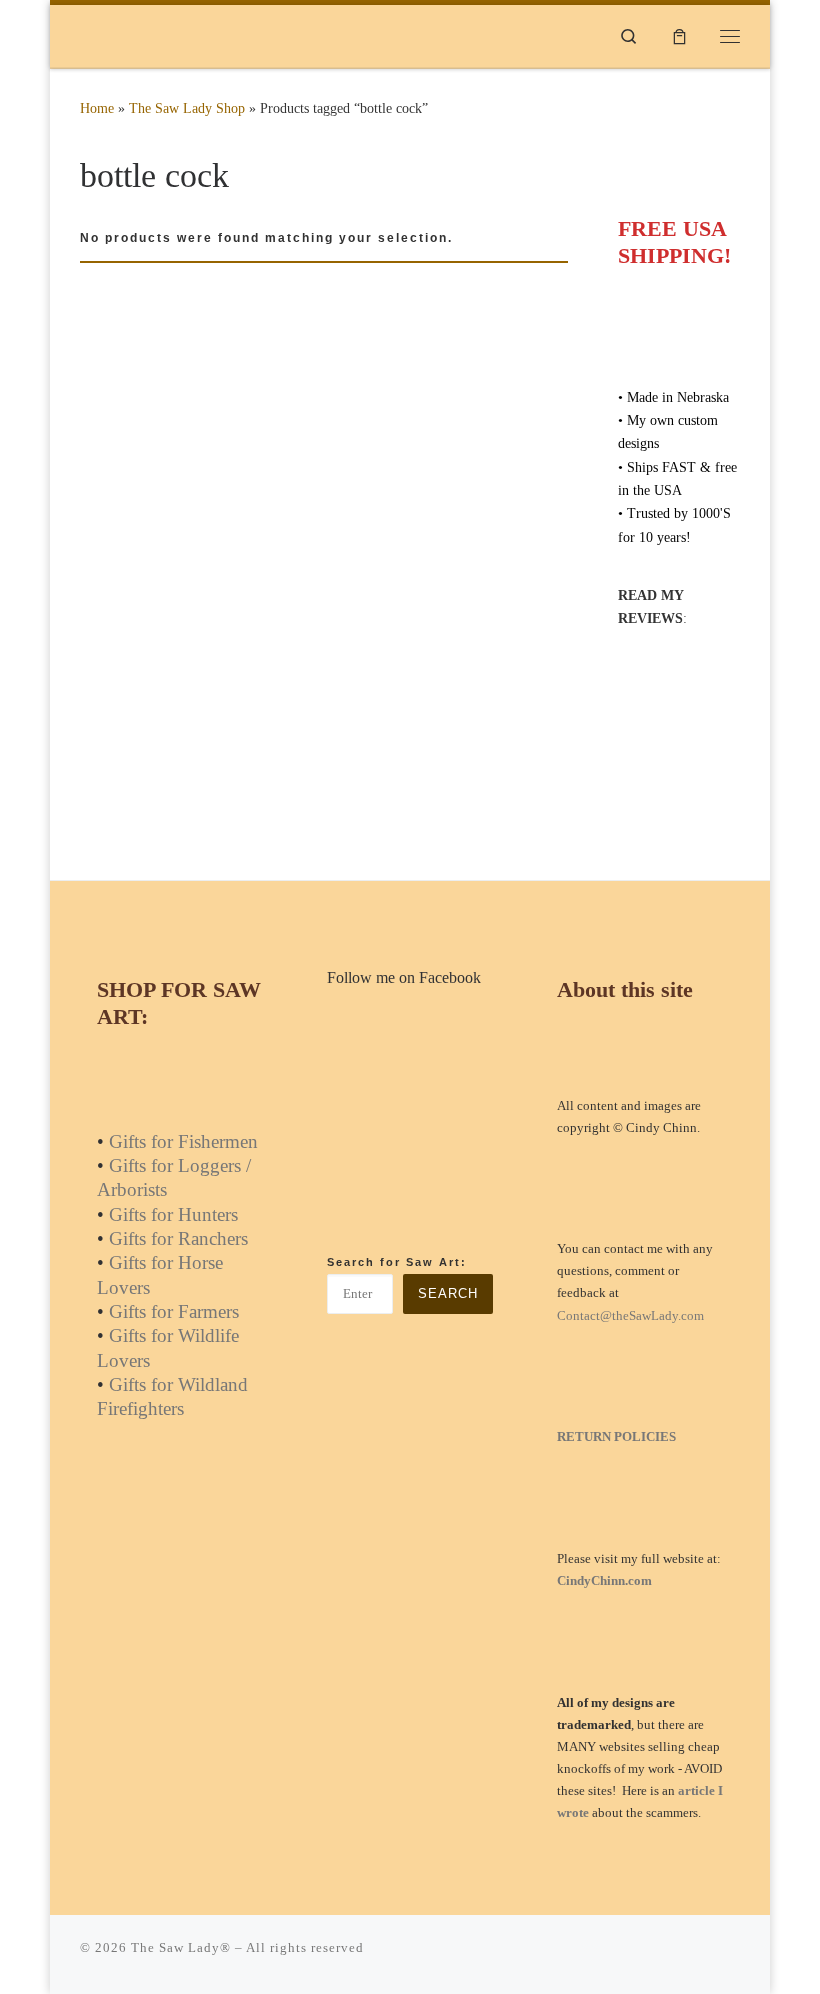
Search (448, 1293)
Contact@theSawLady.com (630, 1315)
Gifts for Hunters (173, 1214)
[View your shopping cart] (679, 36)
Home (97, 108)
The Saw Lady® (181, 1947)
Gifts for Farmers (174, 1311)
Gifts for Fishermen (183, 1141)
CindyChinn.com (604, 1580)
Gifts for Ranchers (178, 1238)
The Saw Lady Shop (187, 108)
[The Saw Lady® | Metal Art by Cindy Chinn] (205, 33)
